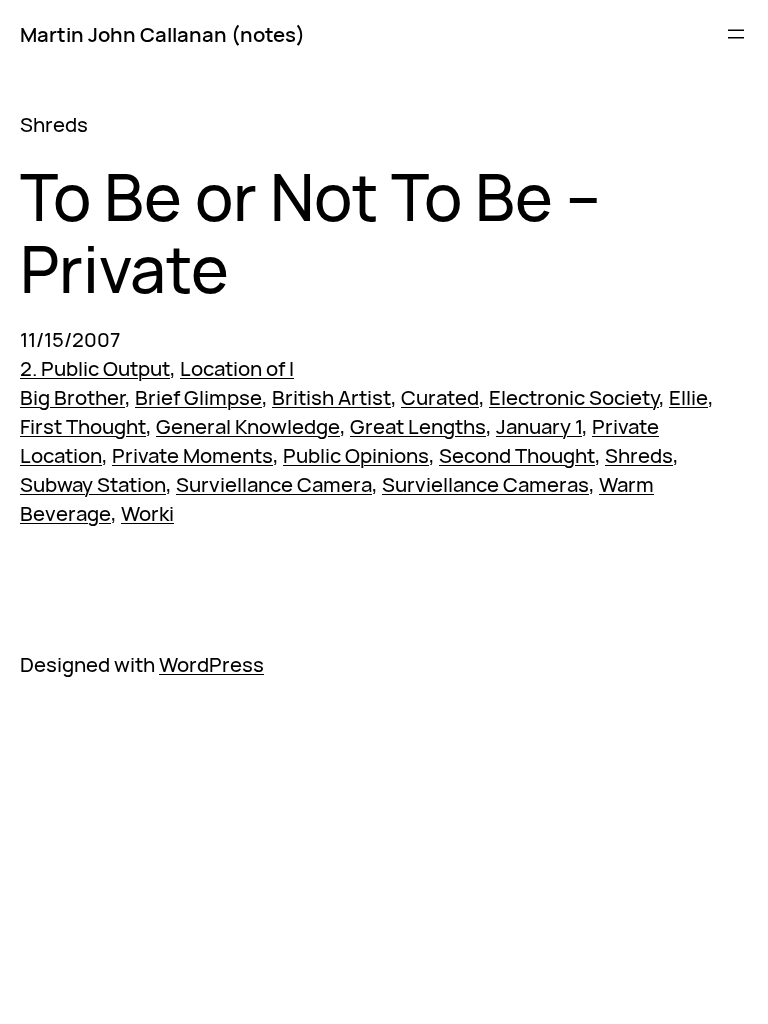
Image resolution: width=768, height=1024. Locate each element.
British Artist (331, 397)
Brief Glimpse (198, 397)
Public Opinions (356, 455)
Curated (440, 397)
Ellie (688, 397)
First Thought (83, 426)
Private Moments (192, 455)
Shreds (639, 455)
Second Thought (517, 455)
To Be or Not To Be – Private (310, 233)
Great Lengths (418, 426)
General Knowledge (248, 426)
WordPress (211, 664)
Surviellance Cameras (485, 484)
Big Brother (72, 397)
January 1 (539, 426)
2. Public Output (95, 368)
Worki (147, 513)
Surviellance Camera (274, 484)
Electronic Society (574, 397)
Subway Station (93, 484)
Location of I (237, 368)
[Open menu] (736, 34)
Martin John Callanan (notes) (162, 34)
